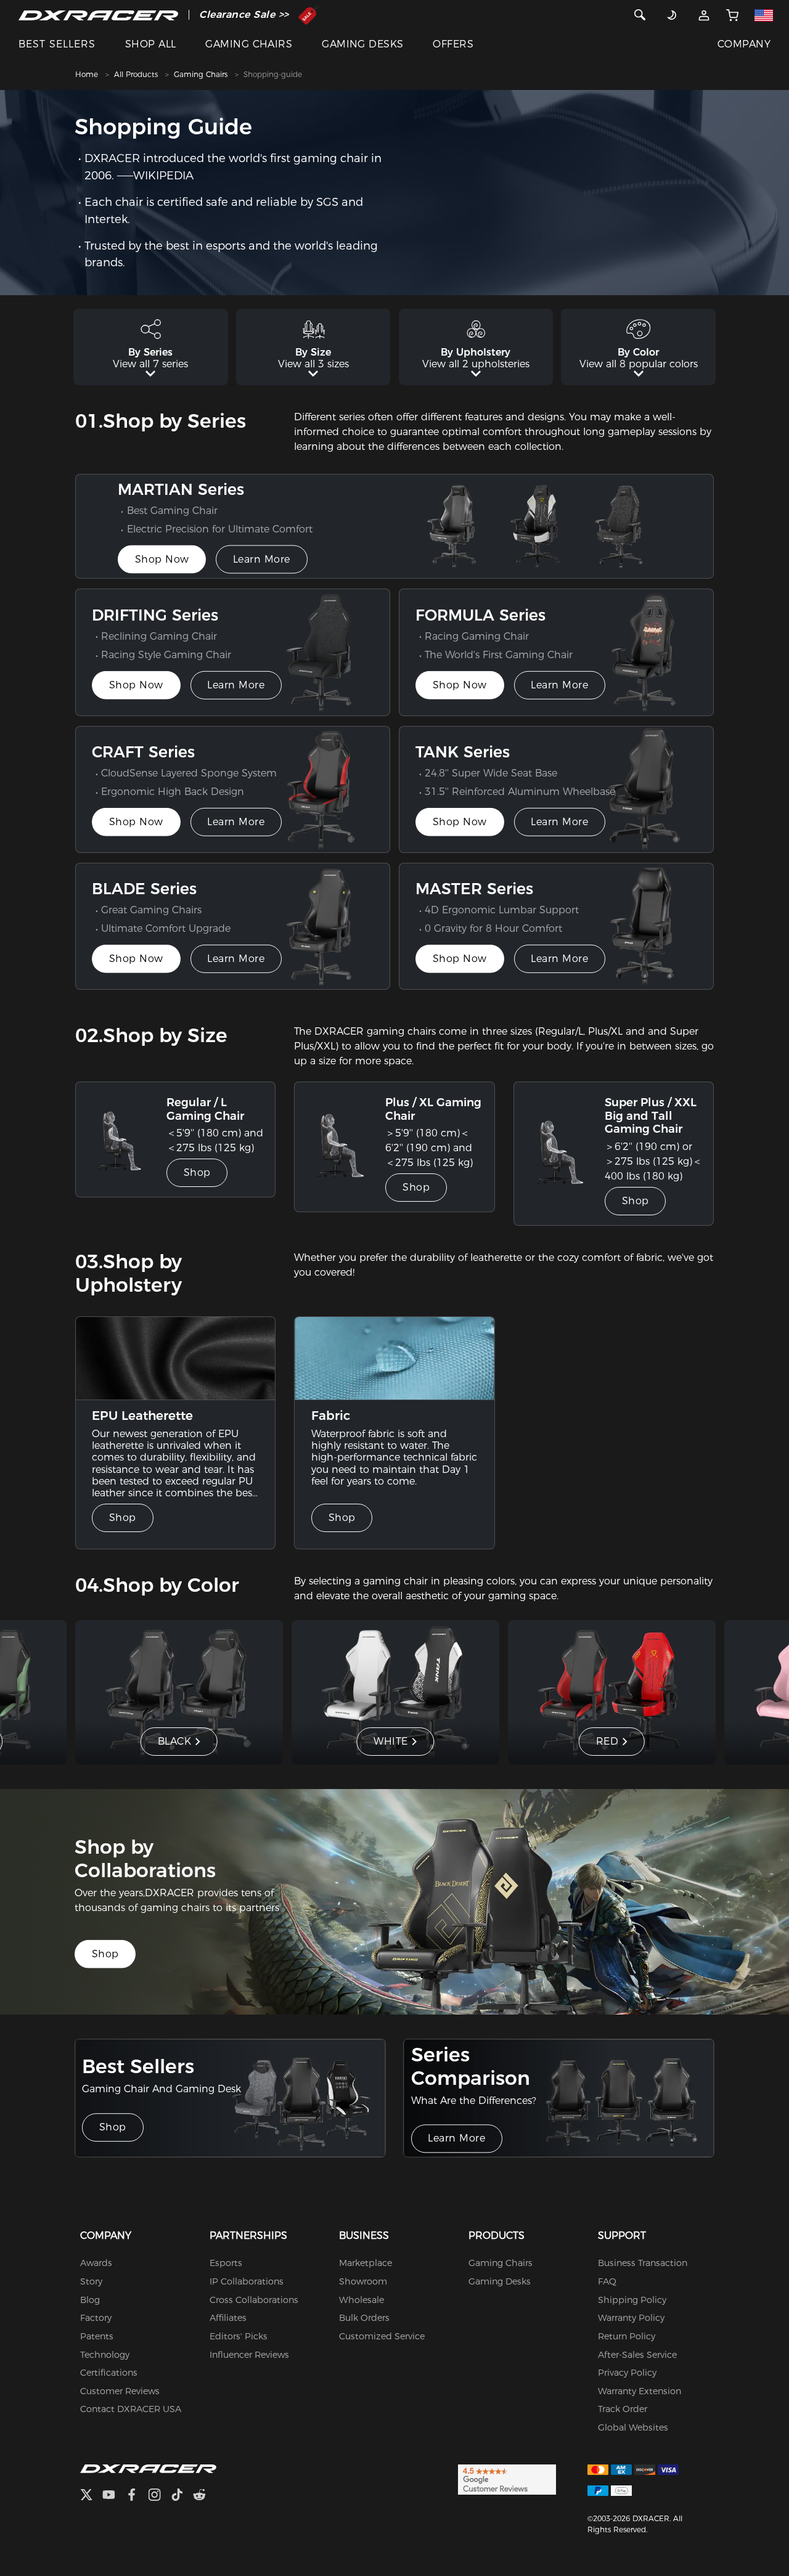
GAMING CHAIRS (249, 44)
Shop (197, 1172)
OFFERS (453, 44)
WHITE (391, 1741)
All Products (136, 74)
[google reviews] (507, 2479)
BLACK (175, 1741)
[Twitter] (91, 2496)
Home (87, 74)
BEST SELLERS (57, 44)
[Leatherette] (176, 1358)
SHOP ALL (151, 44)
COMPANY (744, 44)
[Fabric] (394, 1358)
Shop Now (162, 559)
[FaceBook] (137, 2496)
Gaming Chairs (201, 74)
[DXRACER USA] (98, 15)
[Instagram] (159, 2496)
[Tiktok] (182, 2496)
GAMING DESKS (363, 44)
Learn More (262, 559)
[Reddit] (204, 2496)
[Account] (704, 15)
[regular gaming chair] (126, 1140)
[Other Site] (764, 15)
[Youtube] (114, 2496)
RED (607, 1741)
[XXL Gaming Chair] (564, 1154)
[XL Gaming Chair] (345, 1147)
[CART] (732, 15)
